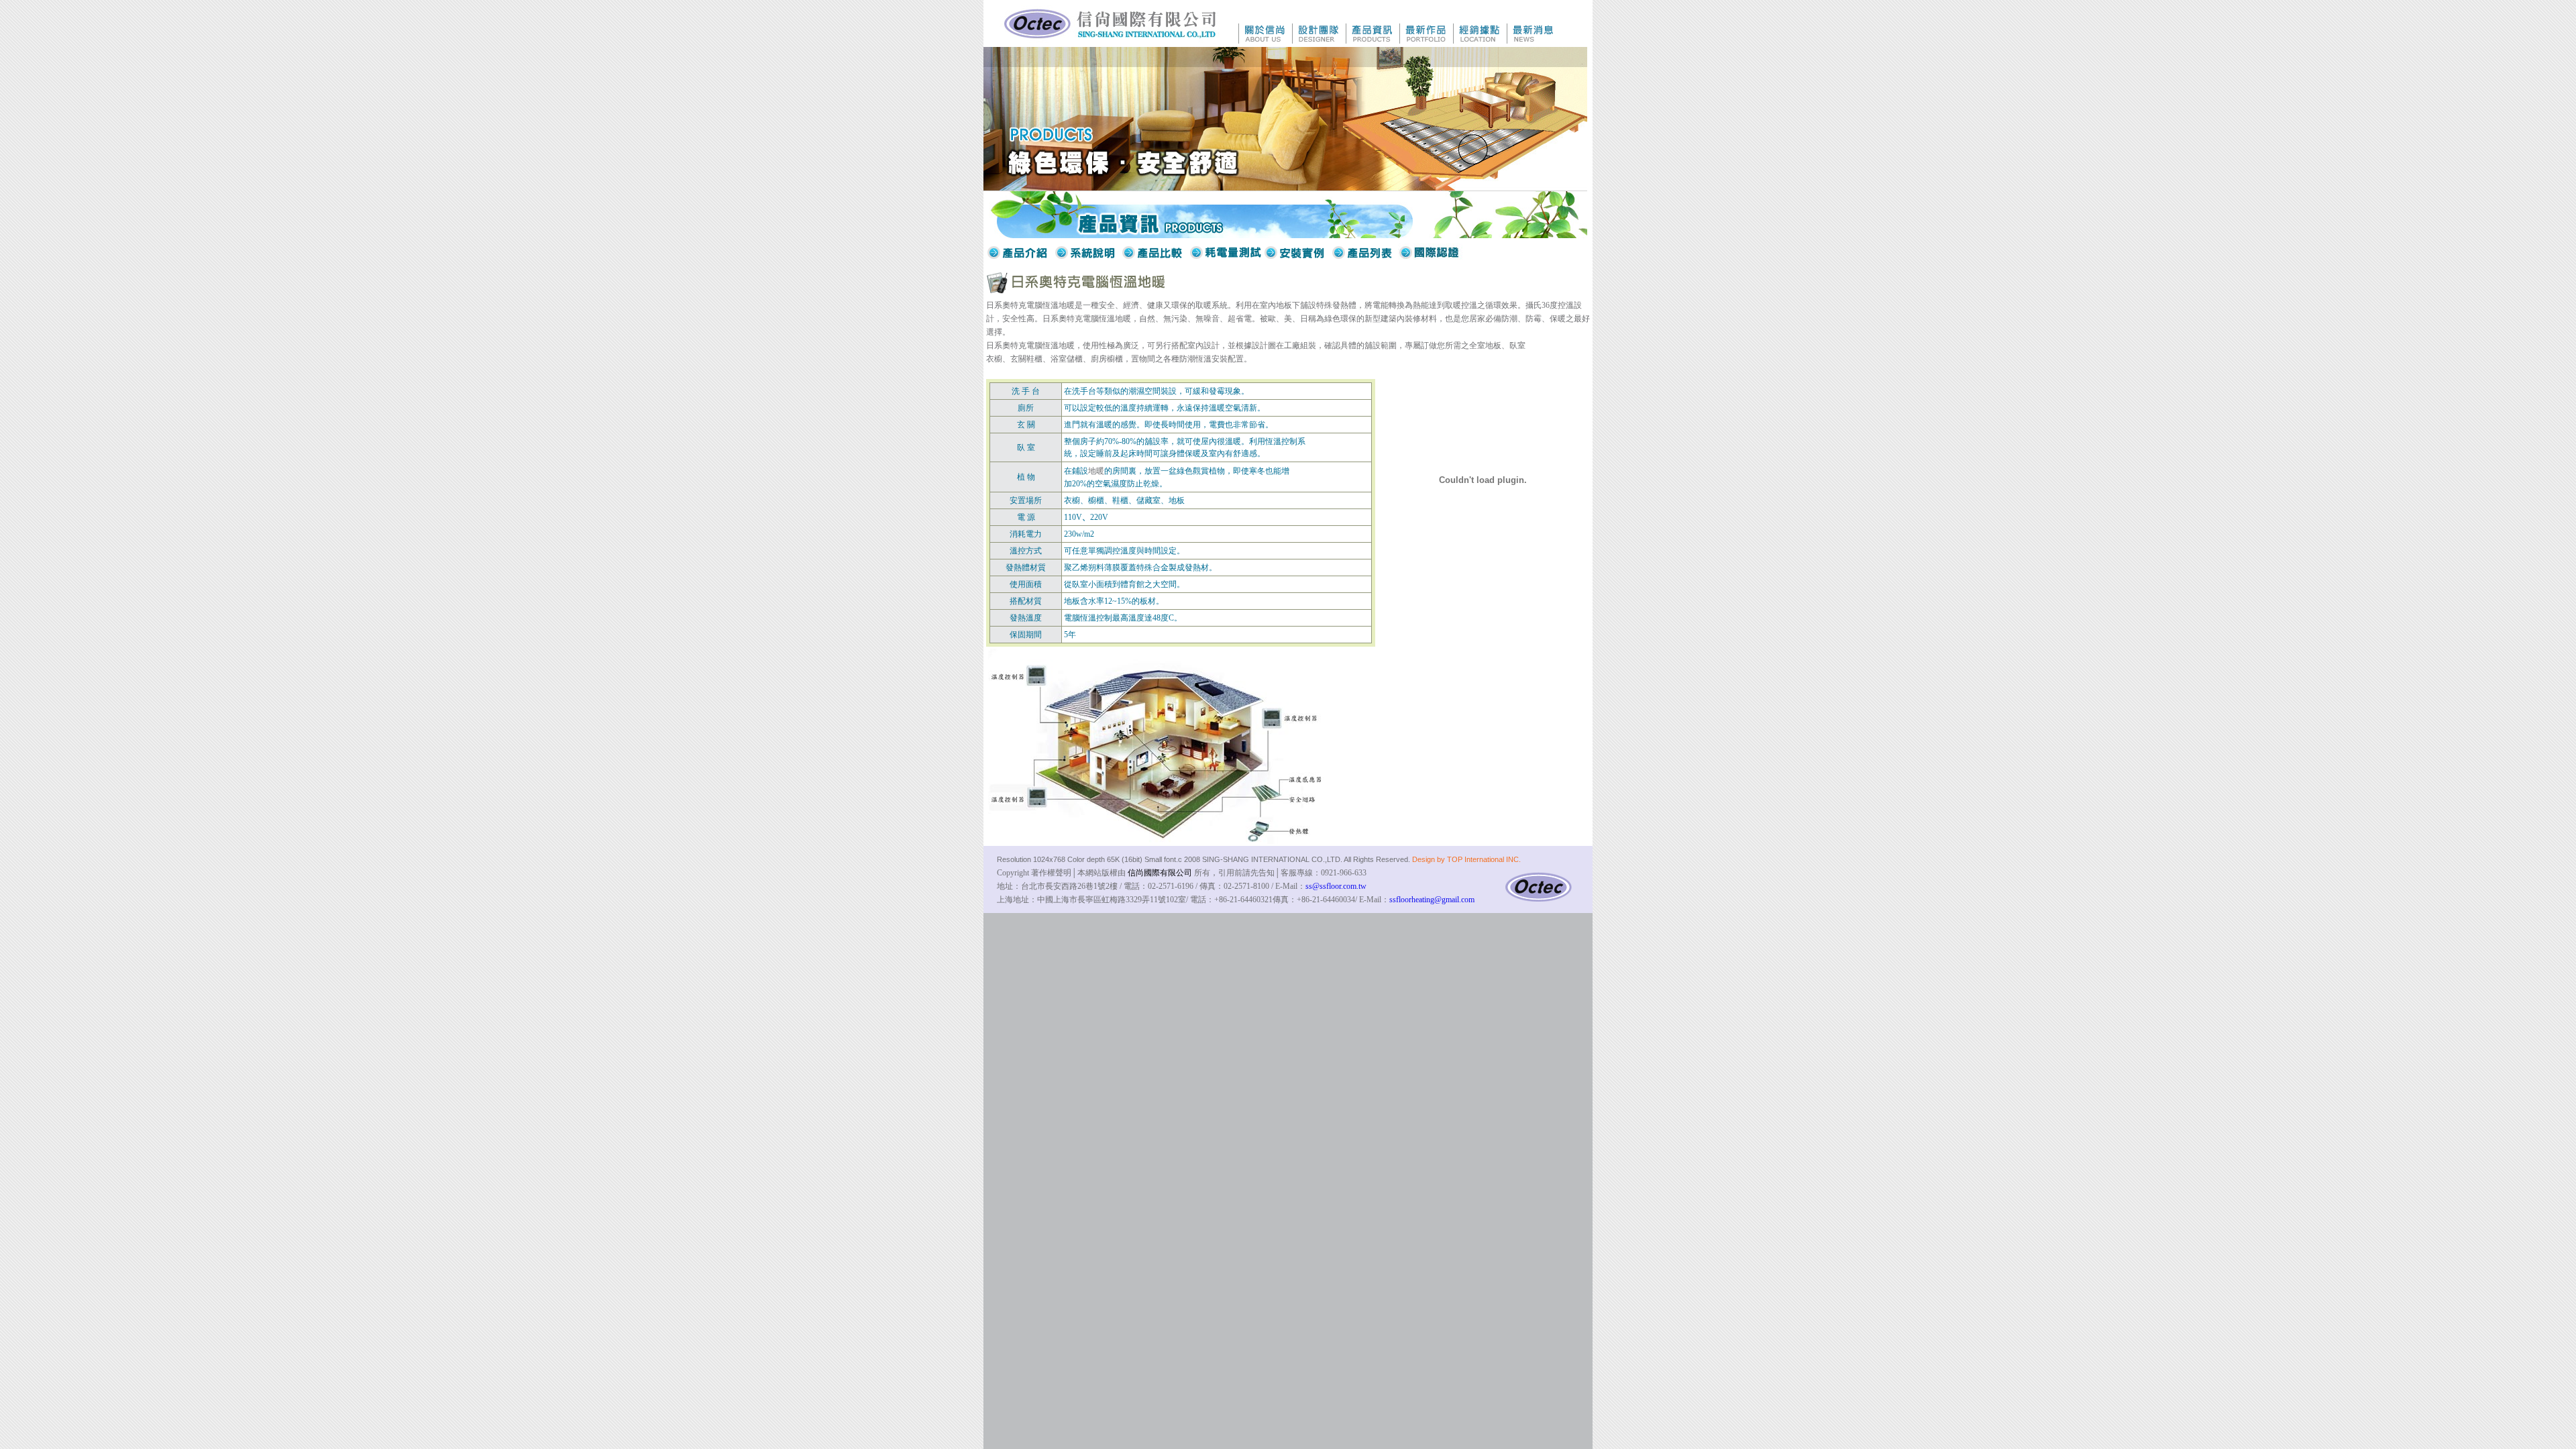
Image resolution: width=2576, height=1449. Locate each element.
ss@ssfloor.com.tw (1336, 886)
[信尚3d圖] (1156, 840)
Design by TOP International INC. (1466, 859)
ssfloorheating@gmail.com (1432, 900)
